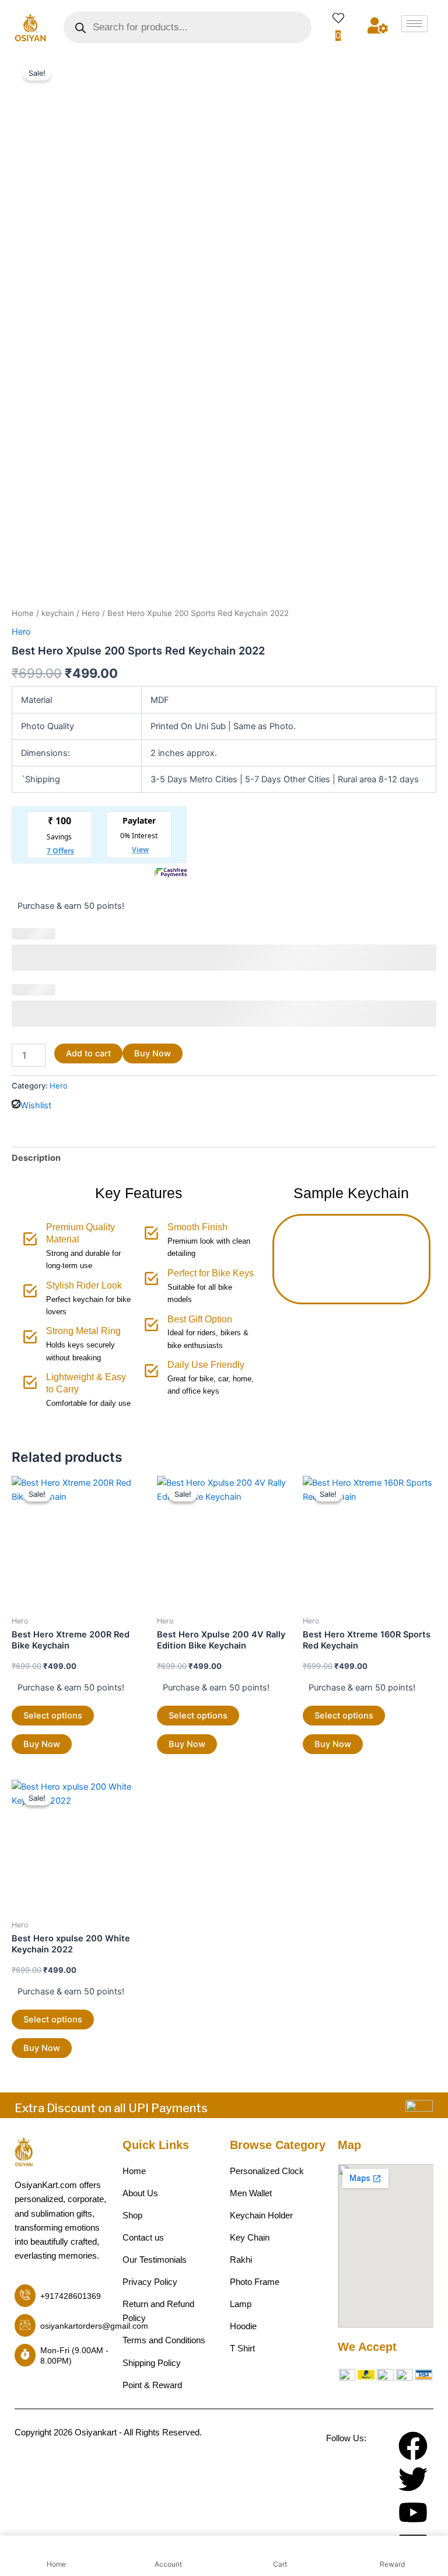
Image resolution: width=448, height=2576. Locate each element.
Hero (91, 613)
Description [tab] (36, 1158)
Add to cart (88, 1053)
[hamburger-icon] (414, 24)
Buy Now (153, 1053)
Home (23, 613)
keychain (58, 613)
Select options (53, 1716)
